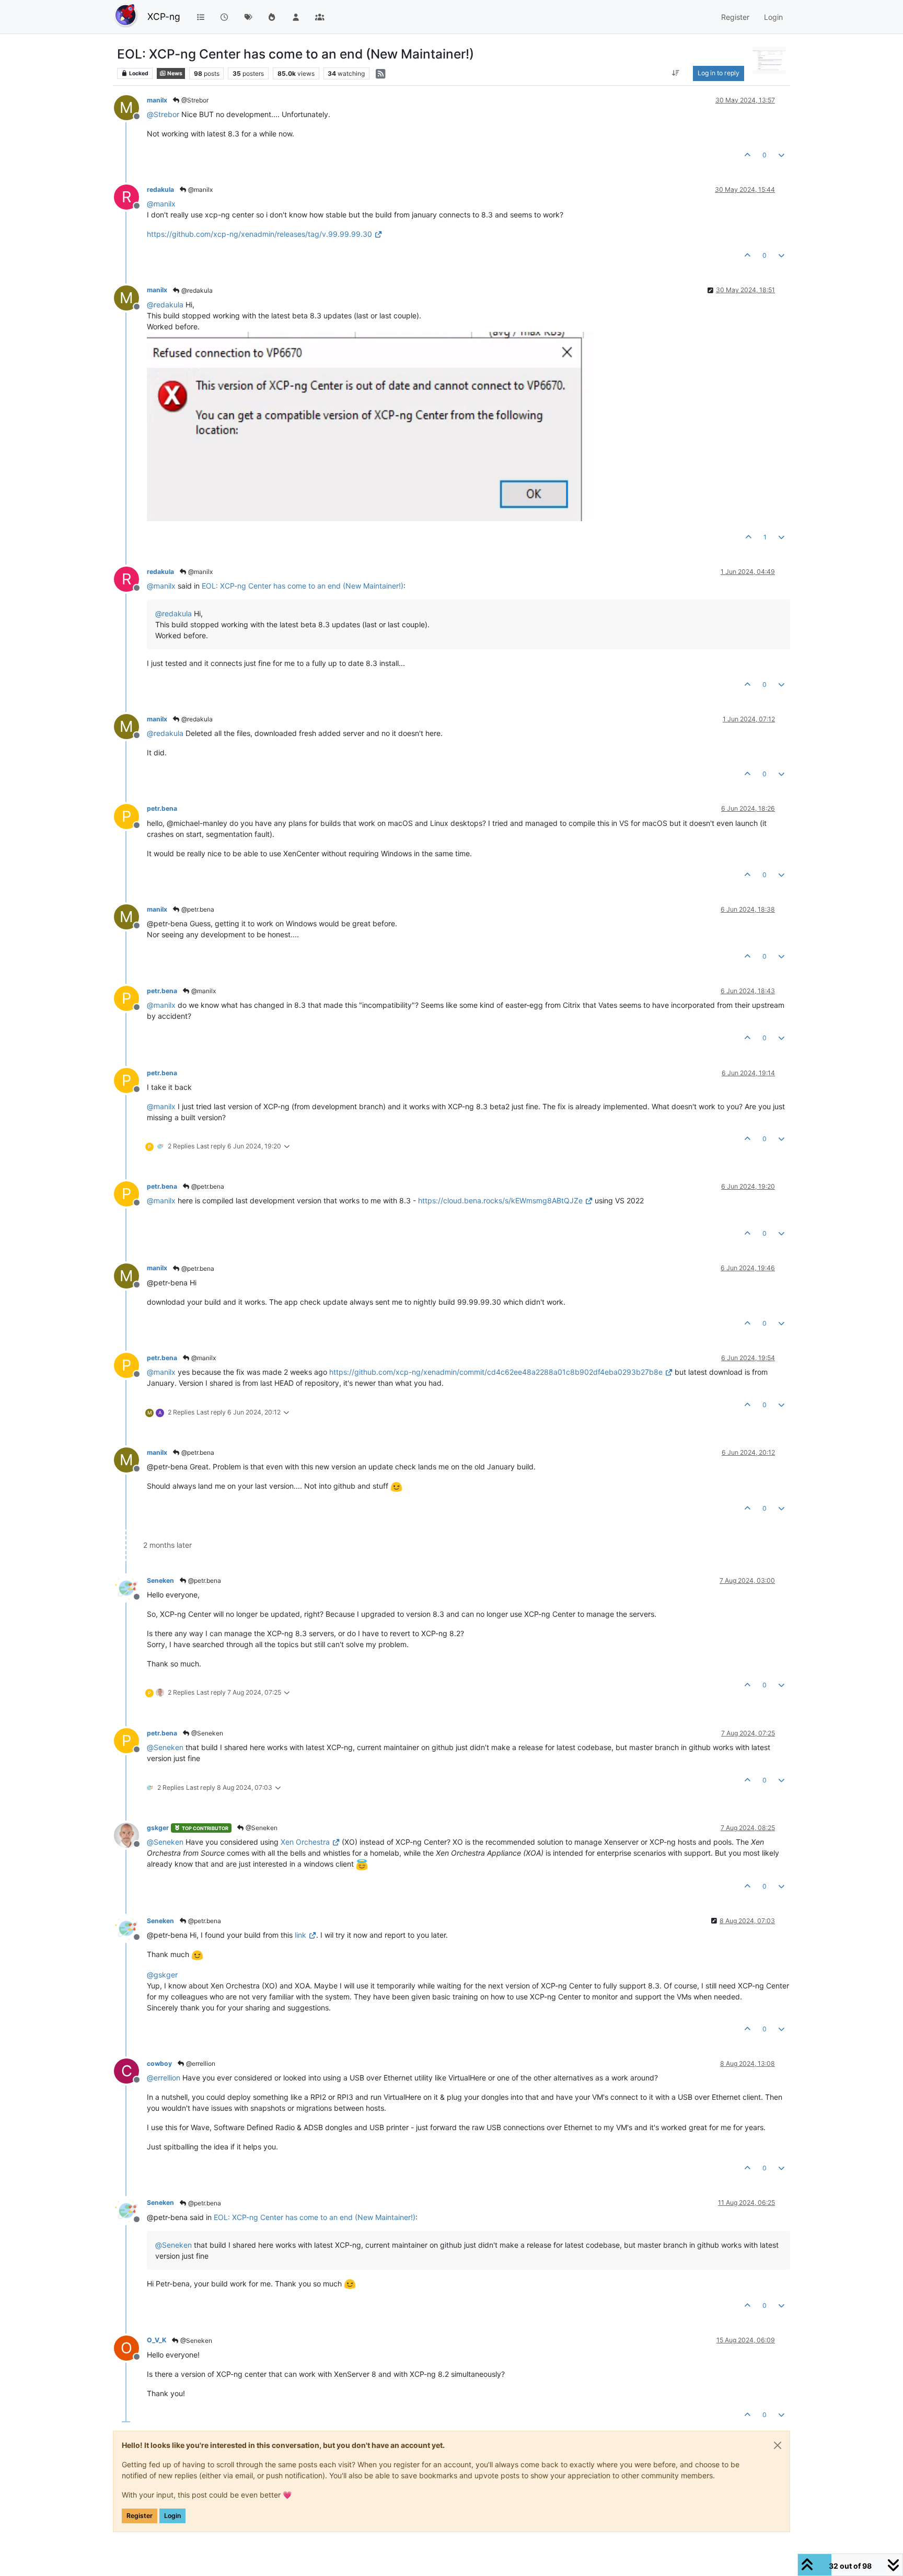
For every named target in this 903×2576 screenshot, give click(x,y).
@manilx (200, 189)
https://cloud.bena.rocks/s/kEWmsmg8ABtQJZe (500, 1200)
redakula (160, 189)
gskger (158, 1828)
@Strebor (194, 100)
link (300, 1935)
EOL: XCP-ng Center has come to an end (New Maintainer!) (303, 586)
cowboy (159, 2063)
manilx (157, 100)
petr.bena (162, 808)
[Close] (778, 2445)
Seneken (160, 1580)
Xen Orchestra (305, 1842)
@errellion (200, 2063)
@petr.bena (197, 909)
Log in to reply (719, 73)
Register (140, 2516)
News (174, 73)
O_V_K (157, 2340)
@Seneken (206, 1733)
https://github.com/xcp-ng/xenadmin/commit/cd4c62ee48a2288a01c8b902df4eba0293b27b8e (496, 1372)
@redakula (196, 290)
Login (172, 2516)
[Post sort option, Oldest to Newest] (676, 73)
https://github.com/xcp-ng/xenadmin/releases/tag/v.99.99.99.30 (259, 234)
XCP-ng (164, 16)
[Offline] (130, 1587)
